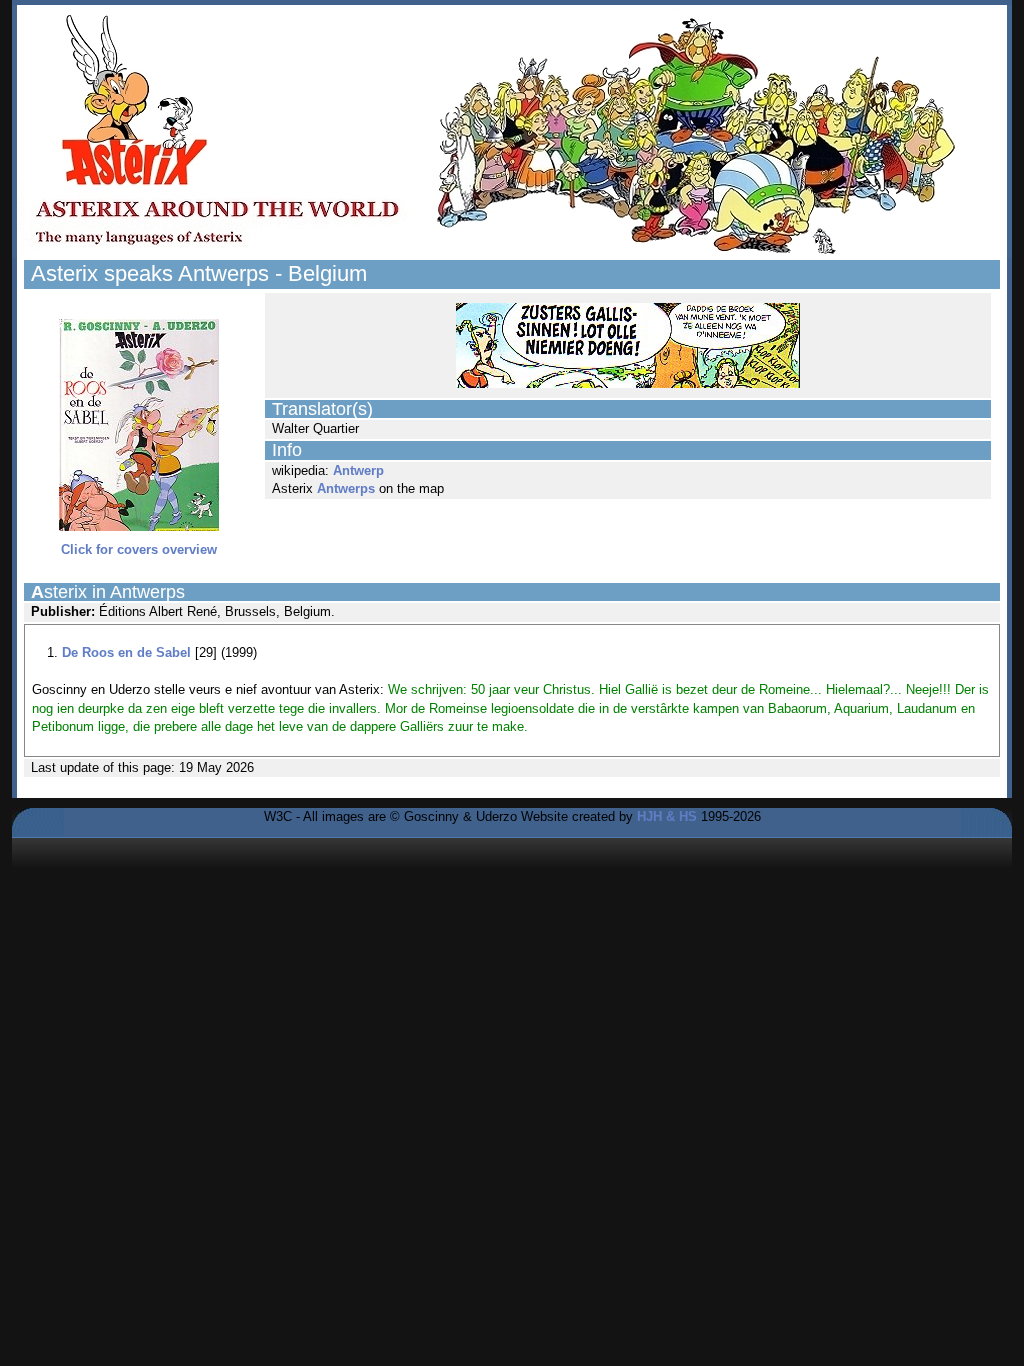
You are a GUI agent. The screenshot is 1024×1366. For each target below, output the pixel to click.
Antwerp (358, 470)
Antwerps (346, 488)
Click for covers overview (139, 549)
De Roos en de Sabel (126, 652)
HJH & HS (667, 816)
